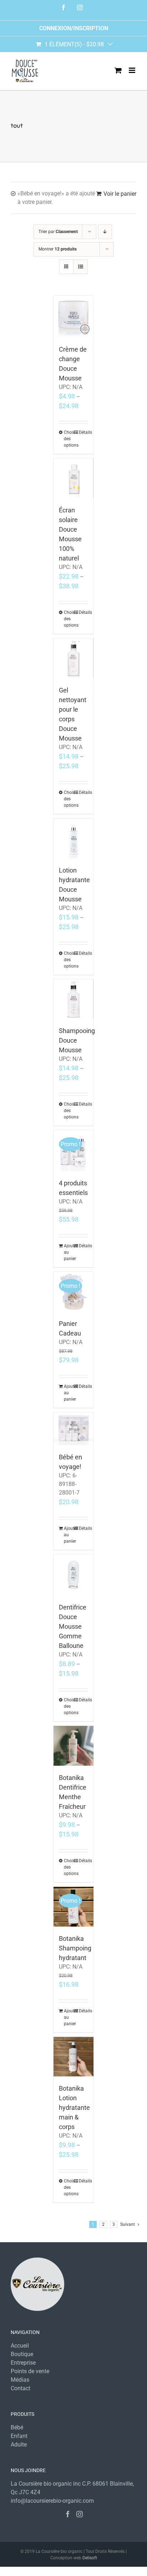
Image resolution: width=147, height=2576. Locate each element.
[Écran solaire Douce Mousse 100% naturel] (73, 478)
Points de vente (30, 2371)
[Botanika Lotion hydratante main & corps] (73, 2057)
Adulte (19, 2445)
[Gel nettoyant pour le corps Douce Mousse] (73, 658)
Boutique (22, 2354)
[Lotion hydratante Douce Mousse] (73, 838)
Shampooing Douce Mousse (77, 1040)
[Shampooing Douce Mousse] (73, 999)
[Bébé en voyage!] (73, 1429)
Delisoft (90, 2558)
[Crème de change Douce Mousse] (73, 317)
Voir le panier (120, 194)
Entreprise (23, 2363)
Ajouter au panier (69, 1252)
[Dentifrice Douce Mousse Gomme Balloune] (73, 1575)
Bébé (17, 2427)
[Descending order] (105, 232)
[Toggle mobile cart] (118, 70)
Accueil (20, 2346)
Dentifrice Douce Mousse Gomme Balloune (73, 1626)
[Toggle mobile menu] (133, 70)
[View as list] (80, 267)
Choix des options (69, 439)
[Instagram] (80, 2514)
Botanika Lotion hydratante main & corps (74, 2108)
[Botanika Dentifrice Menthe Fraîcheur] (73, 1746)
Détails (83, 432)
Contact (21, 2388)
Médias (20, 2380)
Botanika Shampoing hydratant (75, 1948)
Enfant (19, 2436)
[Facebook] (68, 2514)
